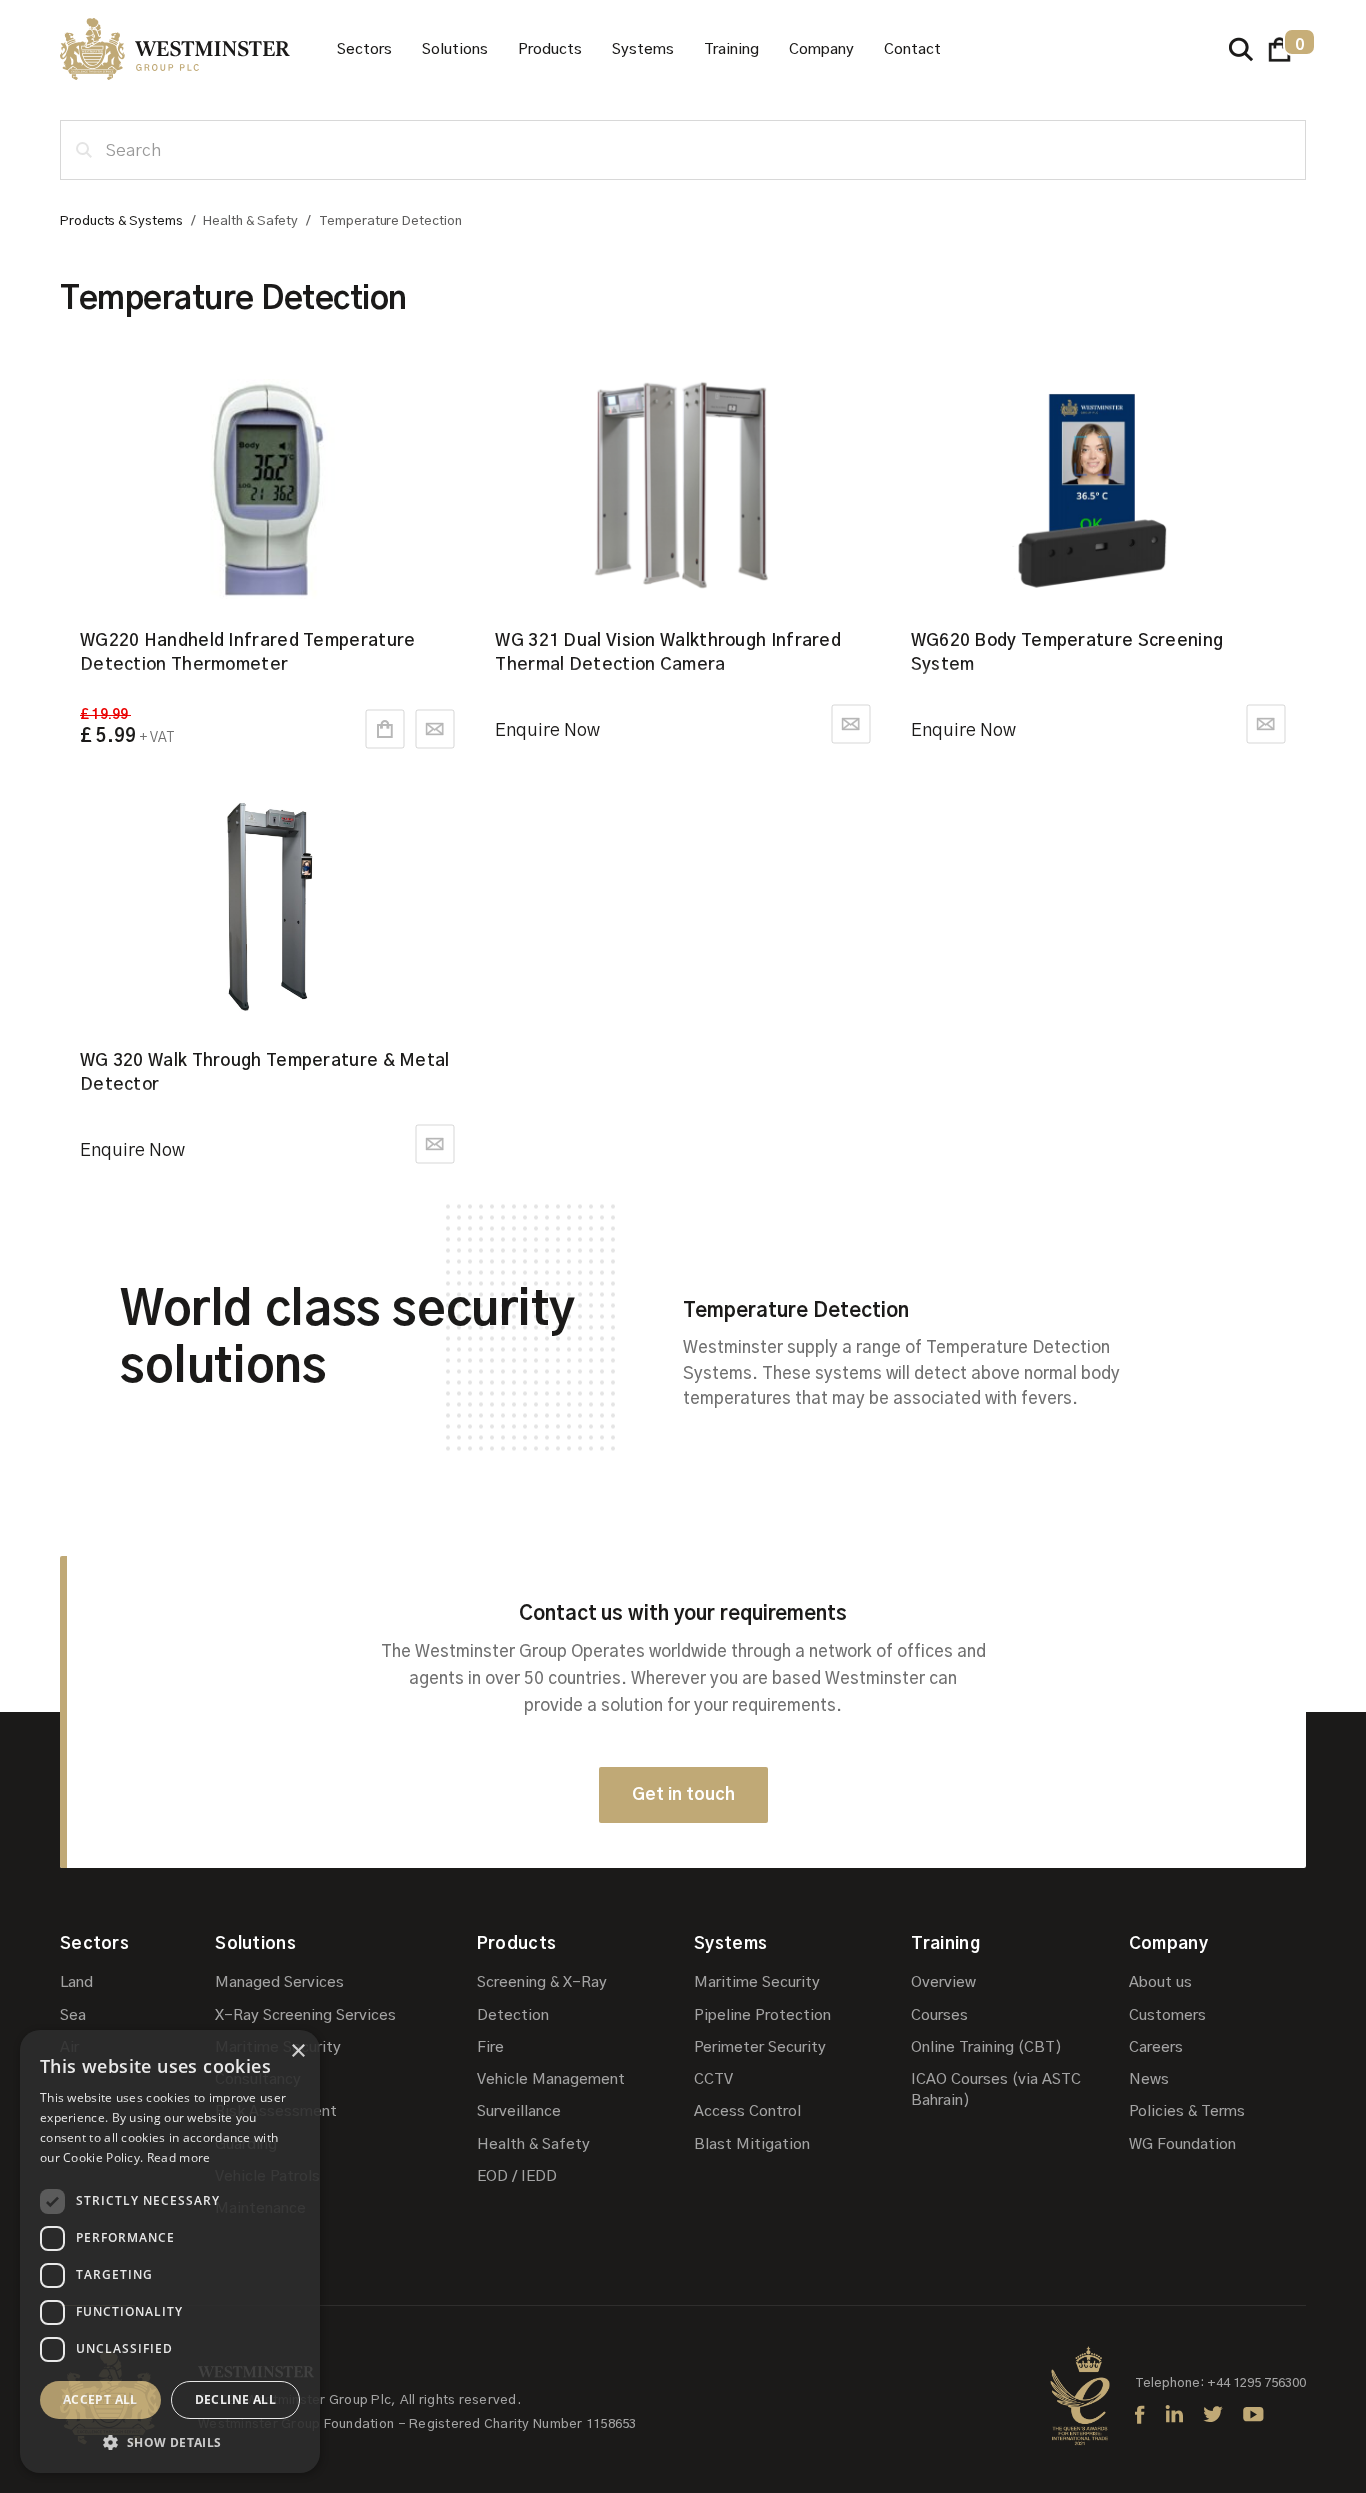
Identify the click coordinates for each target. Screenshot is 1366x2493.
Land (76, 1982)
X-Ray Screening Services (305, 2015)
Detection (513, 2015)
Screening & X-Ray (542, 1982)
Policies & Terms (1187, 2111)
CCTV (713, 2079)
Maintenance (260, 2208)
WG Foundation (1182, 2144)
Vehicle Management (551, 2079)
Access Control (747, 2111)
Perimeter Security (760, 2047)
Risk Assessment (276, 2111)
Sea (73, 2015)
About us (1160, 1982)
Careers (1156, 2047)
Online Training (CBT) (986, 2047)
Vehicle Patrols (267, 2176)
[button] (364, 49)
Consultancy (258, 2079)
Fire (490, 2047)
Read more (179, 2157)
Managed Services (279, 1982)
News (1149, 2079)
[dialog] (170, 2251)
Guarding (246, 2144)
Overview (943, 1982)
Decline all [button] (235, 2399)
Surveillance (519, 2111)
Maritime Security (278, 2047)
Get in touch (683, 1794)
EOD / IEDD (517, 2176)
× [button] (297, 2051)
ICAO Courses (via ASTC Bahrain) (996, 2090)
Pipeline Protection (762, 2015)
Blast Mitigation (752, 2144)
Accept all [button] (100, 2399)
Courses (939, 2015)
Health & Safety (533, 2144)
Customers (1167, 2015)
